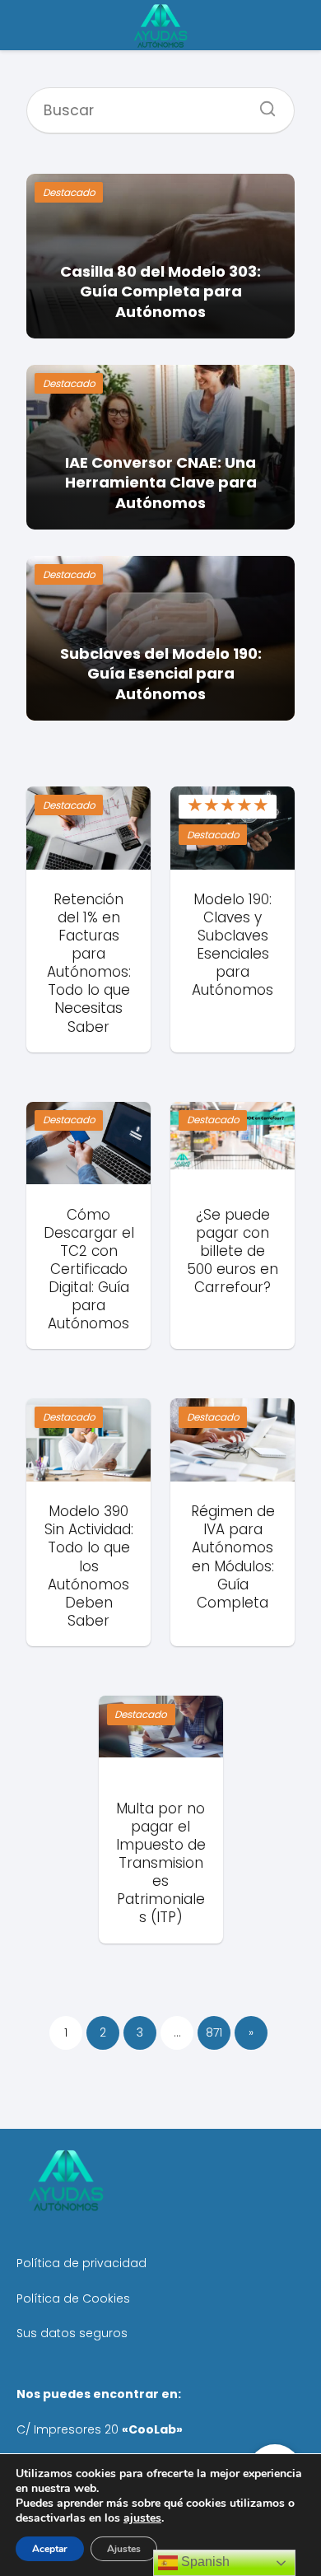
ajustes (142, 2518)
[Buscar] (262, 104)
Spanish (204, 2562)
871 (214, 2032)
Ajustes (124, 2549)
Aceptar (50, 2549)
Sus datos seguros (72, 2333)
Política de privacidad (81, 2263)
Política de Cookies (73, 2298)
